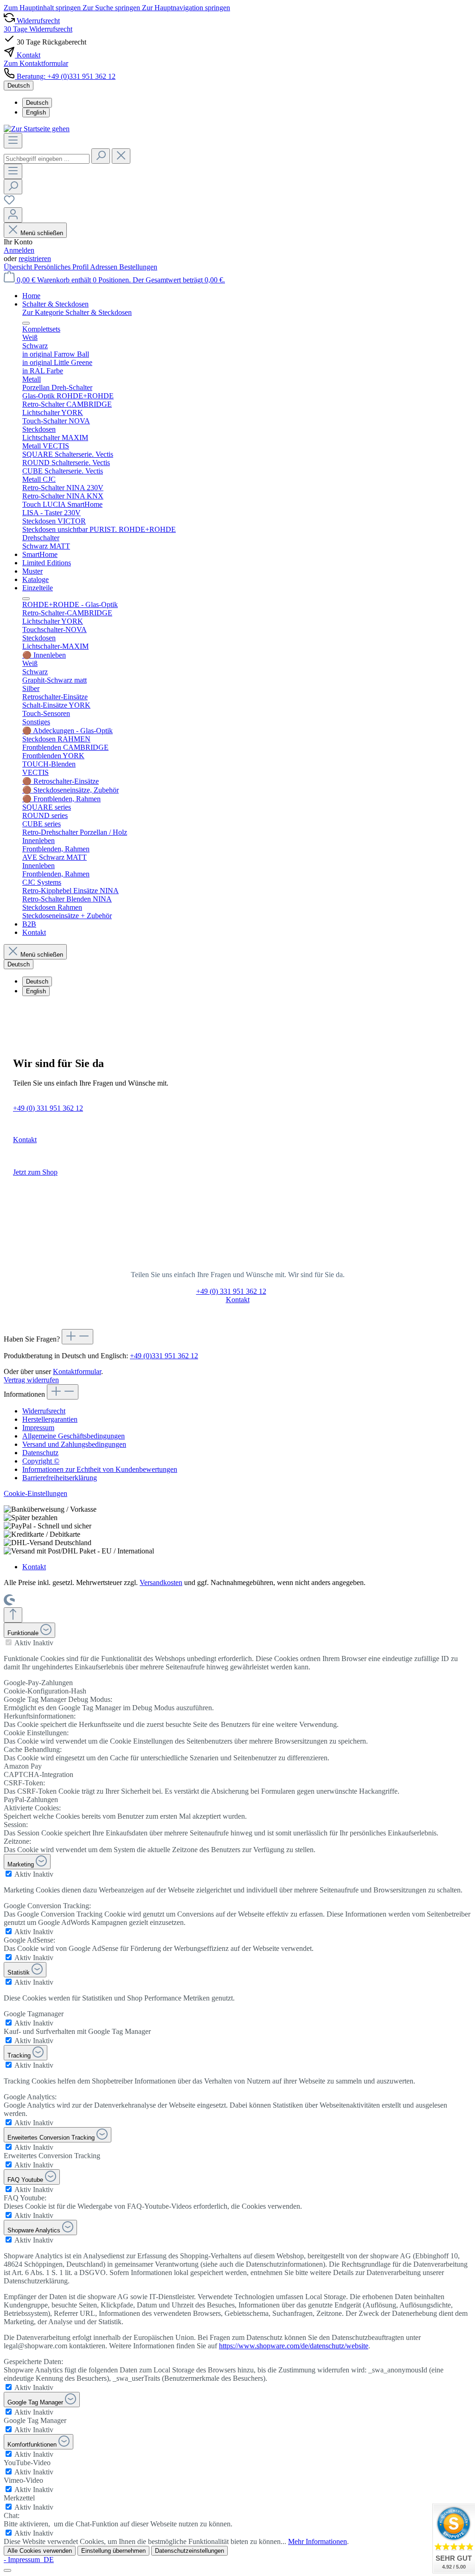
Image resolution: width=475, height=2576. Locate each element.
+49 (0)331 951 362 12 (164, 1356)
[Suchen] (101, 156)
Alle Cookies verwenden (40, 2551)
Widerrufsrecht (44, 1411)
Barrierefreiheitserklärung (60, 1478)
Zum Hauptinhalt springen (43, 8)
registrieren (35, 259)
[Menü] (13, 141)
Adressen (105, 267)
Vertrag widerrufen (31, 1380)
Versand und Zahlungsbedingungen (74, 1444)
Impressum (38, 1428)
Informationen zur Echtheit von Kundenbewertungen (100, 1469)
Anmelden (19, 250)
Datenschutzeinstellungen (189, 2551)
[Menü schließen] (26, 323)
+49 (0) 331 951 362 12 (48, 1108)
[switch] (9, 1642)
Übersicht (19, 267)
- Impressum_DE (29, 2560)
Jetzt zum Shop (35, 1172)
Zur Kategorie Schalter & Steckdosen (77, 312)
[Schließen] (7, 2570)
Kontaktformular (77, 1371)
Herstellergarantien (50, 1419)
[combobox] (47, 159)
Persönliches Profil (62, 267)
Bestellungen (138, 267)
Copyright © (41, 1461)
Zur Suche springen (112, 8)
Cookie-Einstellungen (35, 1493)
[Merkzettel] (9, 203)
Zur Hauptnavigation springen (186, 8)
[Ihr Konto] (13, 215)
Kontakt (25, 1140)
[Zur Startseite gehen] (37, 129)
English (36, 112)
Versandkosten (161, 1582)
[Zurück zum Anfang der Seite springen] (13, 1615)
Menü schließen (42, 233)
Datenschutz (40, 1453)
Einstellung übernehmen (113, 2551)
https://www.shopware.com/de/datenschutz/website (294, 2346)
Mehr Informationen (318, 2541)
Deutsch (37, 103)
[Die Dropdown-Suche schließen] (121, 156)
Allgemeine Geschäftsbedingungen (74, 1436)
